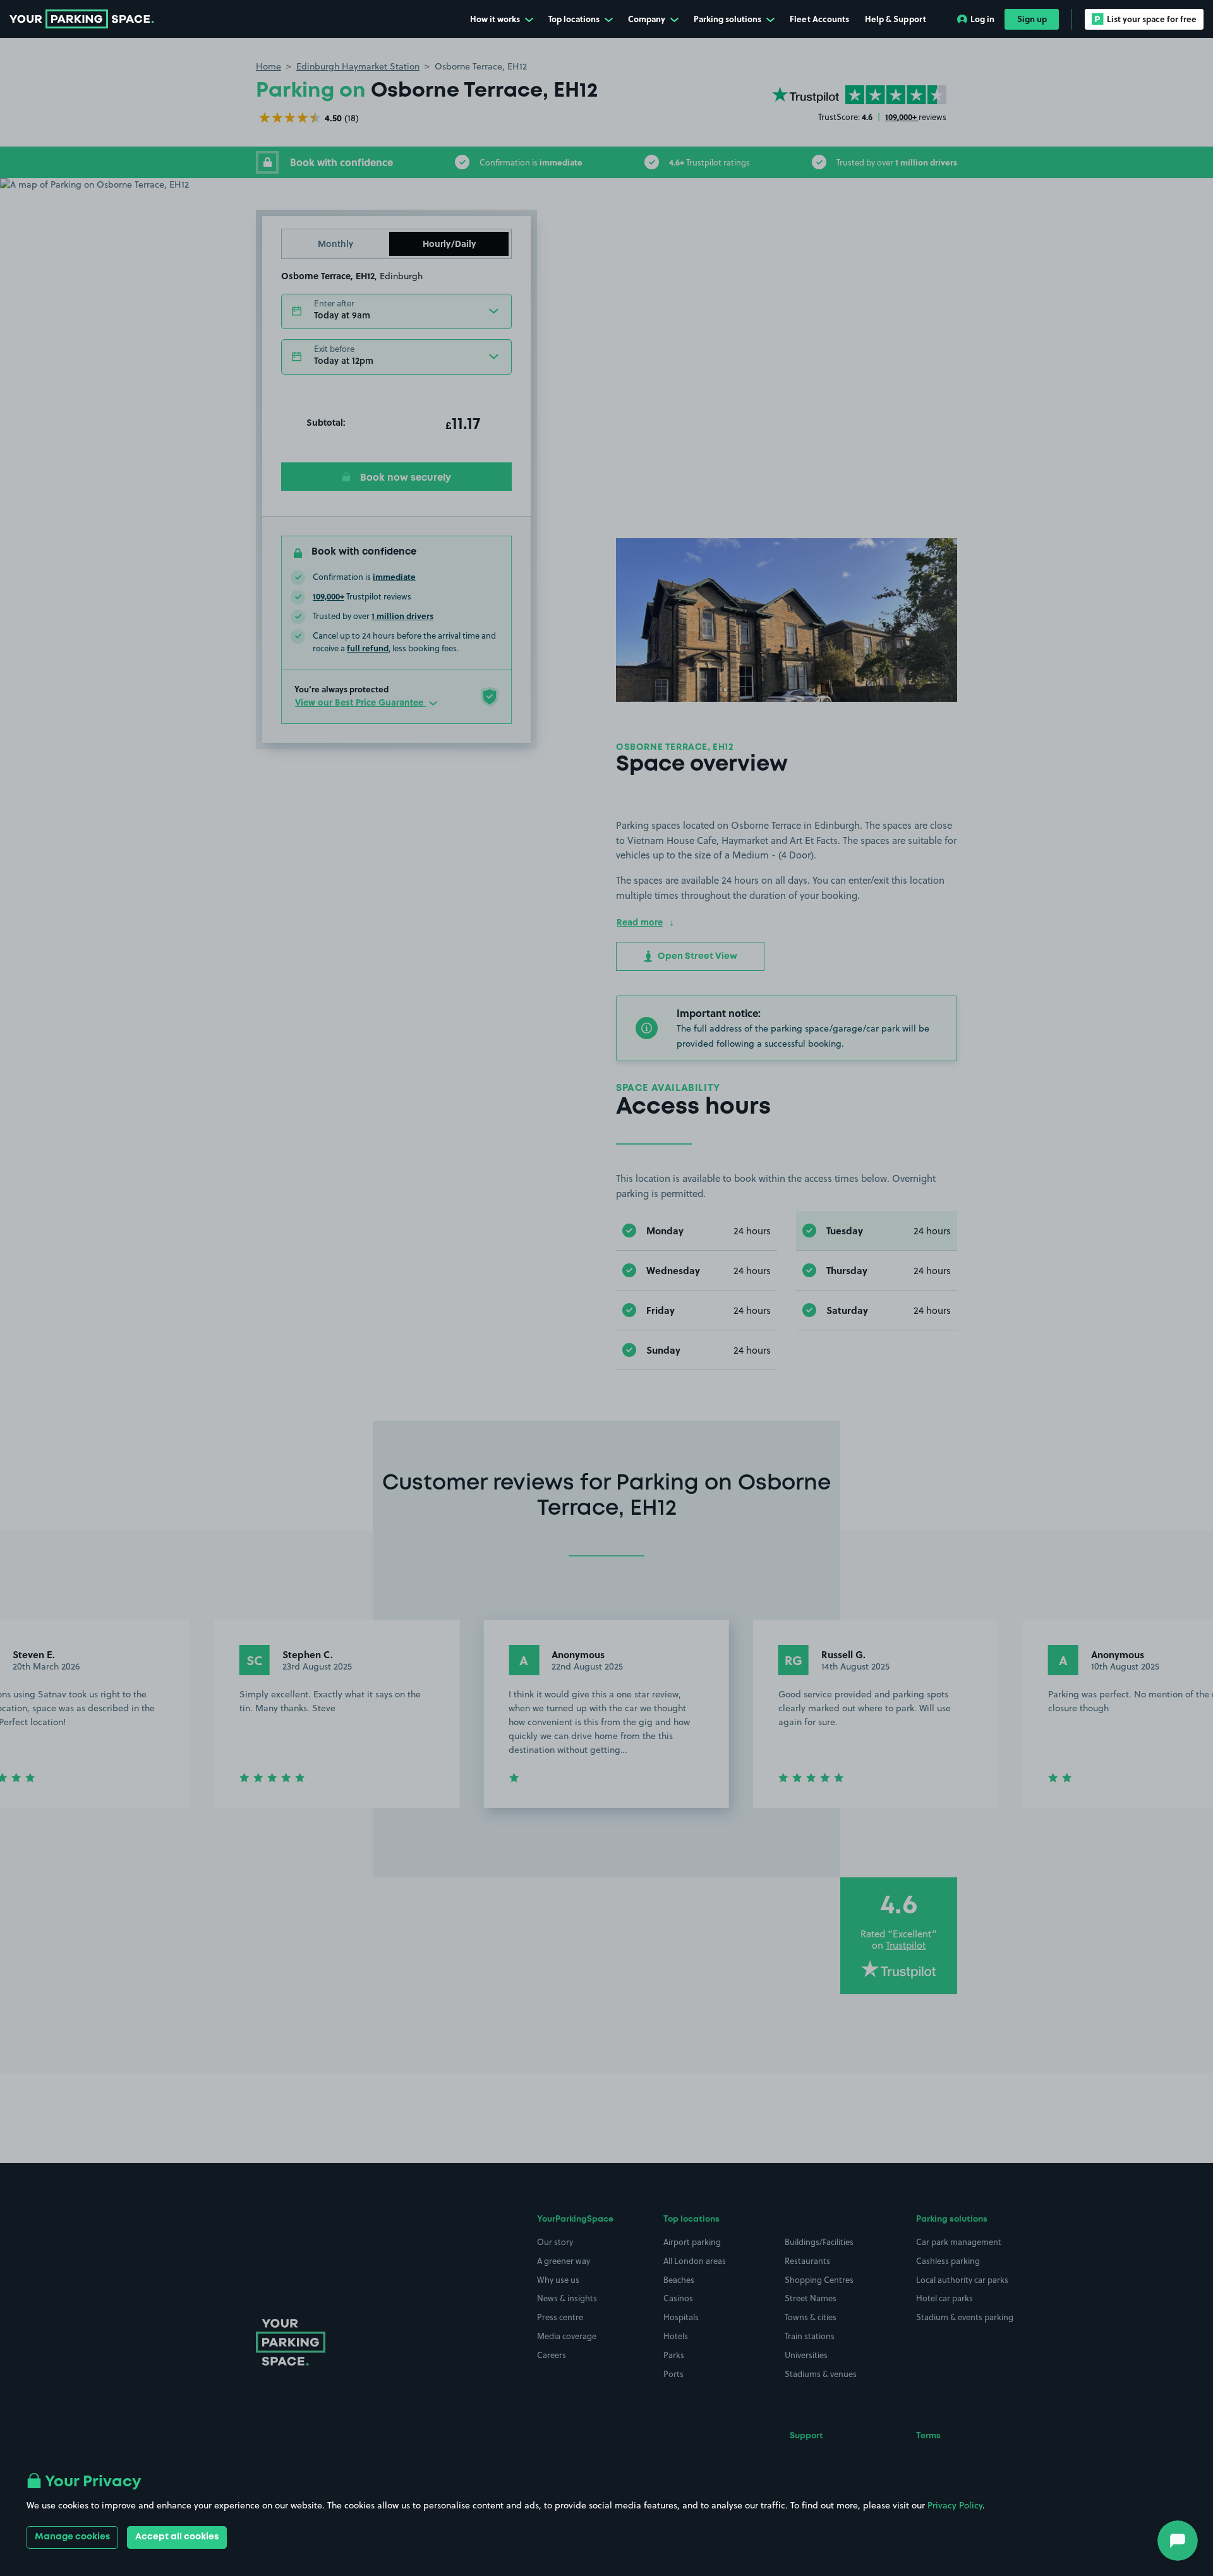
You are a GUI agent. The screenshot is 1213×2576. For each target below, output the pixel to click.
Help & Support (896, 19)
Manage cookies (72, 2537)
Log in (982, 19)
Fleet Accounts (819, 19)
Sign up (1032, 19)
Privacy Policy (955, 2505)
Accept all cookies (177, 2537)
